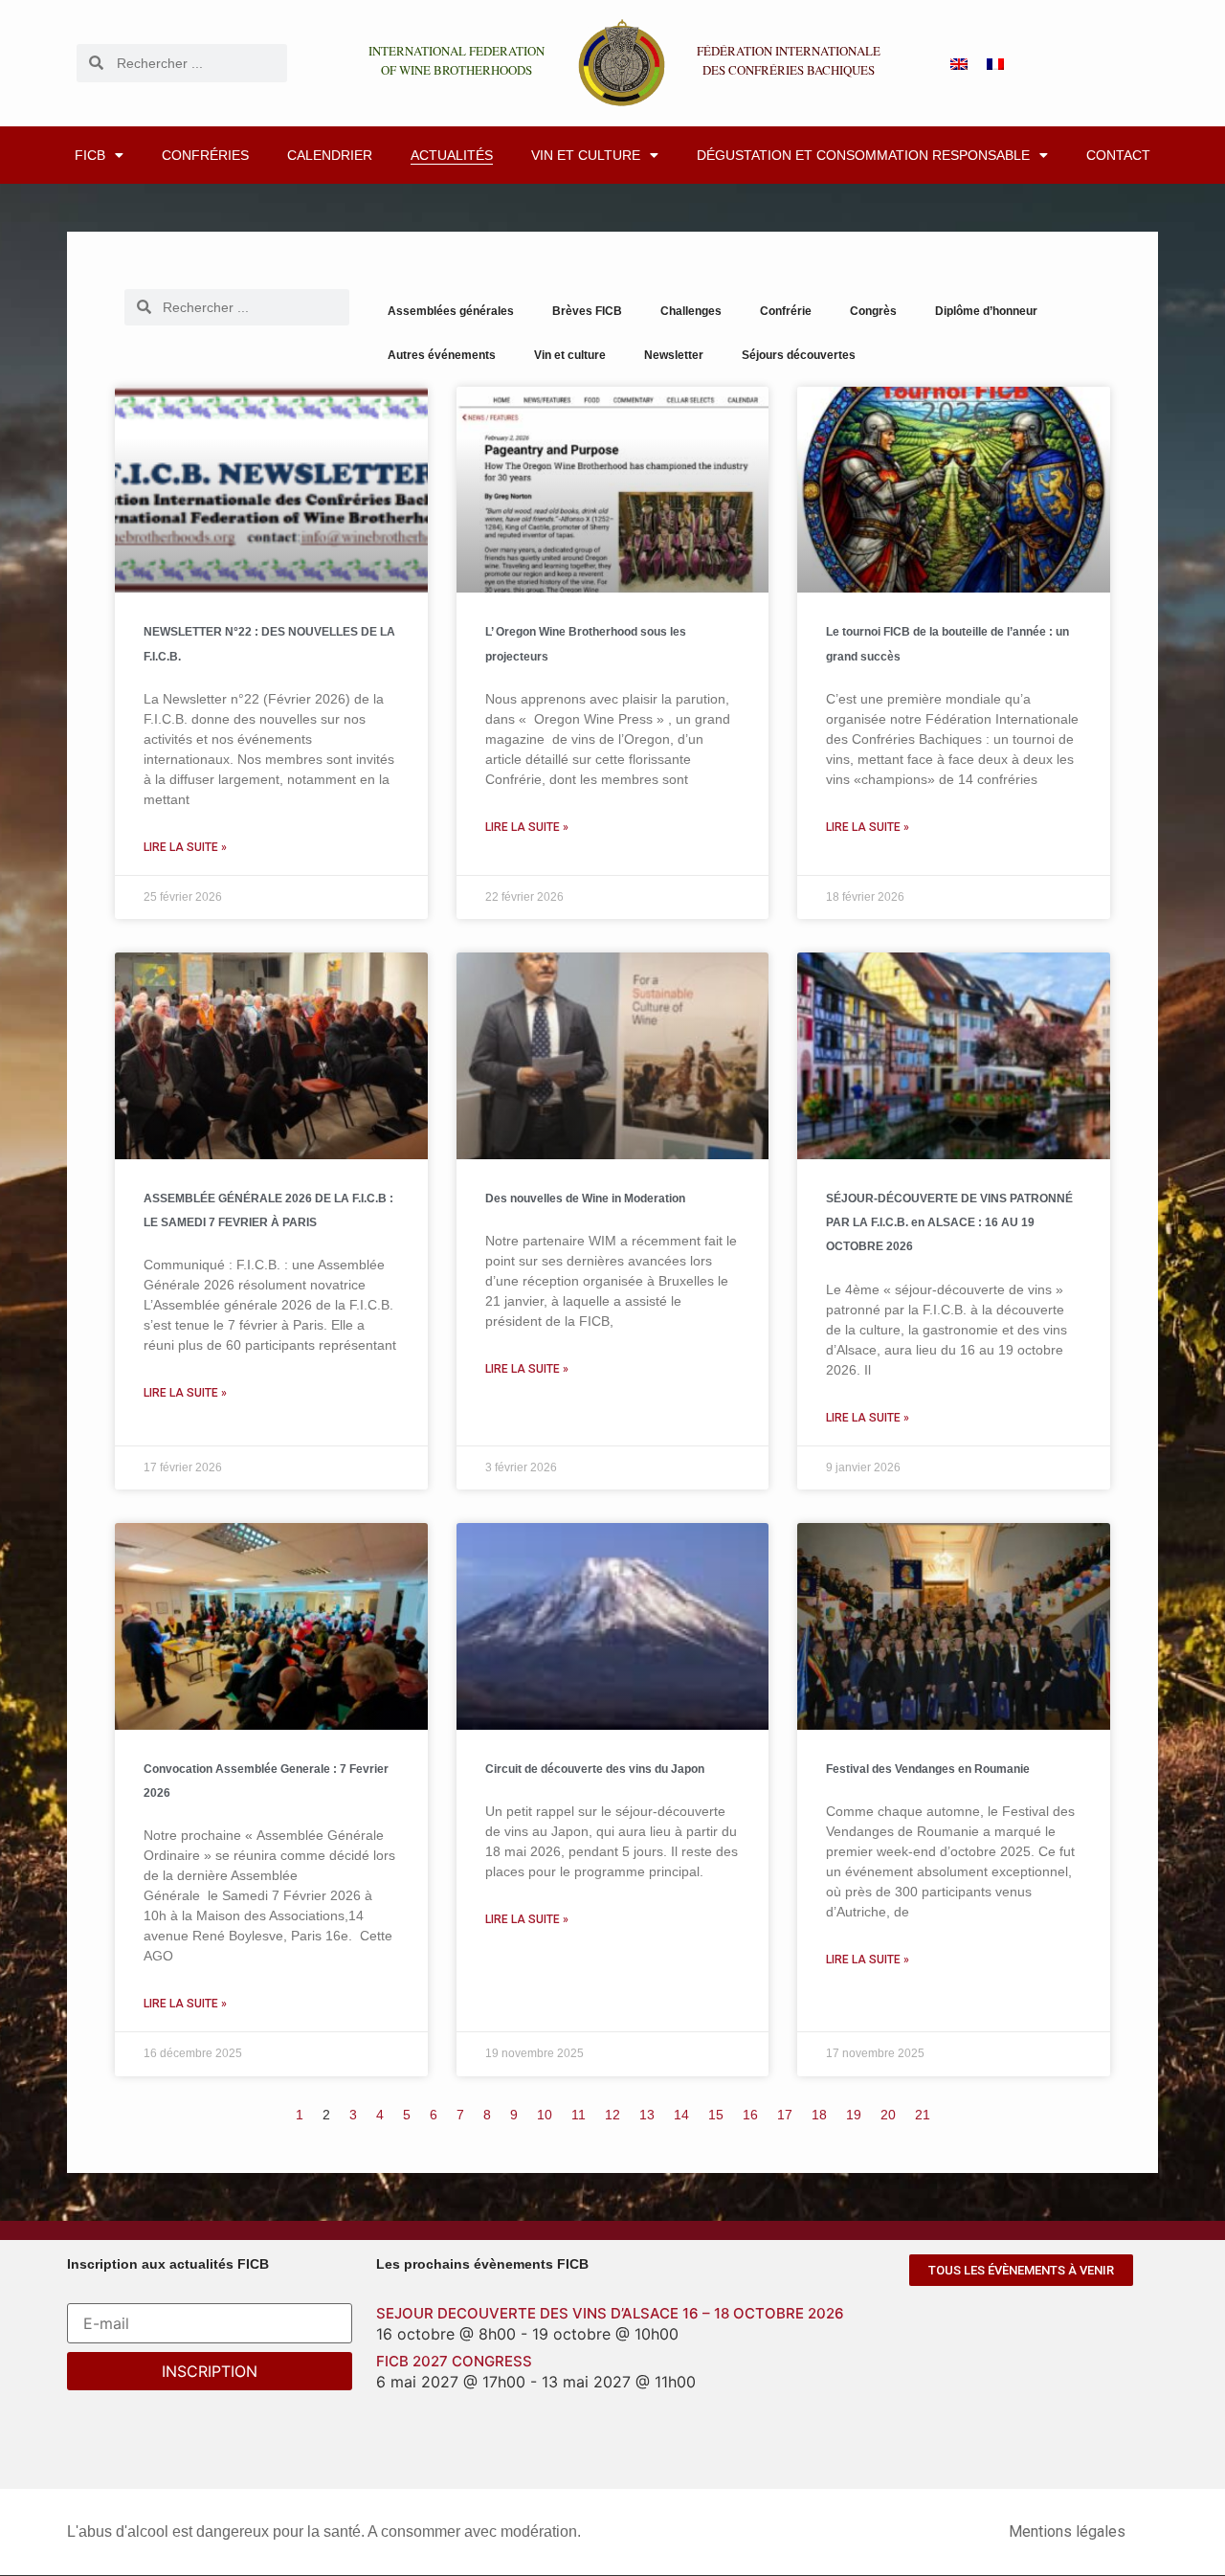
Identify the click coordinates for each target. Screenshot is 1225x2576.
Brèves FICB (587, 311)
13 (647, 2115)
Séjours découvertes (799, 355)
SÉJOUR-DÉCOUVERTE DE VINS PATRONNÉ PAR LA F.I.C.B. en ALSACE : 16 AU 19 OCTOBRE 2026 (949, 1222)
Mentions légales (1067, 2531)
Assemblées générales (451, 311)
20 (888, 2115)
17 (785, 2115)
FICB (90, 155)
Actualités (452, 155)
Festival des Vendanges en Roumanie (928, 1769)
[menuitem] (959, 63)
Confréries (205, 155)
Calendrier (330, 155)
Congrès (873, 311)
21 (923, 2115)
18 (819, 2115)
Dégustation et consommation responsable (863, 155)
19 (854, 2115)
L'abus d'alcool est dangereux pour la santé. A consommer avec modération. (324, 2531)
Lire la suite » (185, 847)
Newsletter (674, 355)
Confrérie (786, 311)
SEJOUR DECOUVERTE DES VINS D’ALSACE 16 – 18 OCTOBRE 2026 (610, 2313)
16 (750, 2115)
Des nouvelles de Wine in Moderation (585, 1198)
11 (579, 2115)
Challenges (691, 311)
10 (545, 2115)
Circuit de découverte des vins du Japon (595, 1769)
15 (716, 2115)
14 (681, 2115)
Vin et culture (586, 155)
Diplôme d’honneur (986, 311)
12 (612, 2115)
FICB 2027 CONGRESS (454, 2361)
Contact (1118, 155)
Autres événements (442, 355)
